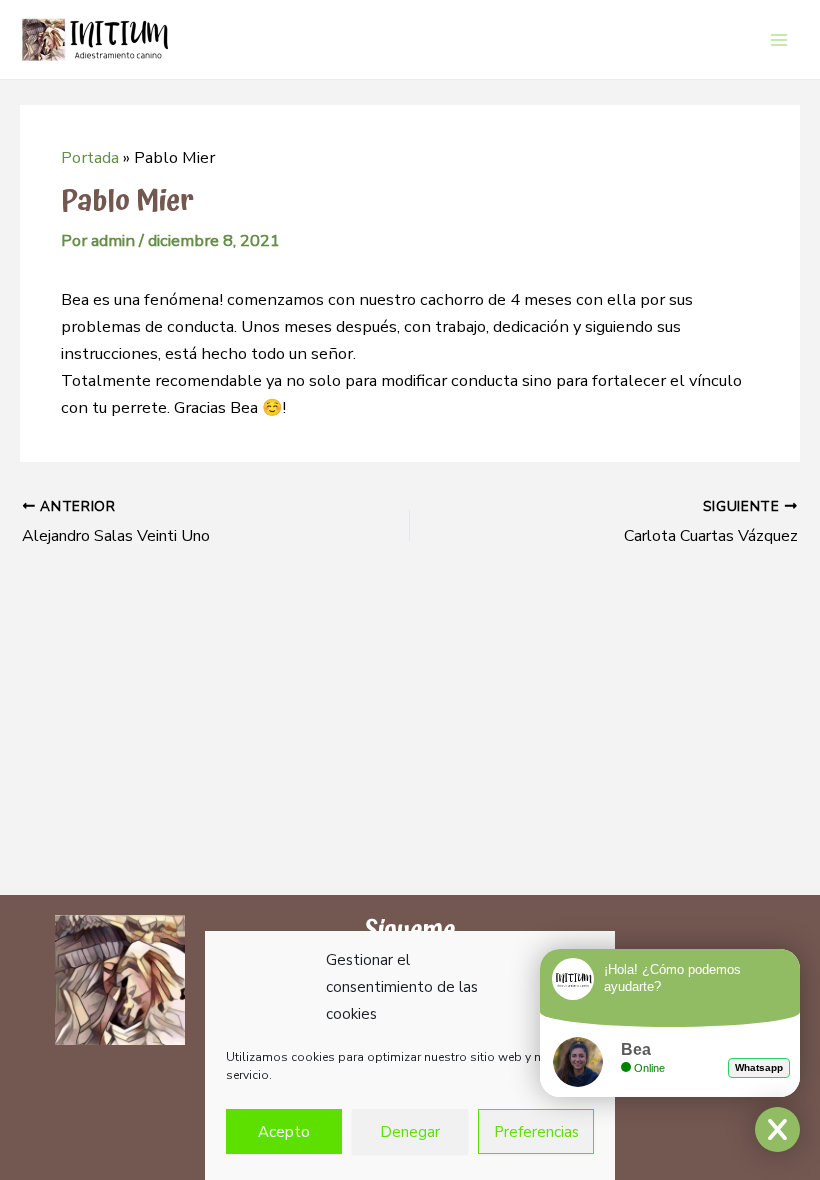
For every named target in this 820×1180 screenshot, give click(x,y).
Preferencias (536, 1132)
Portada (90, 157)
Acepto (284, 1132)
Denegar (410, 1132)
